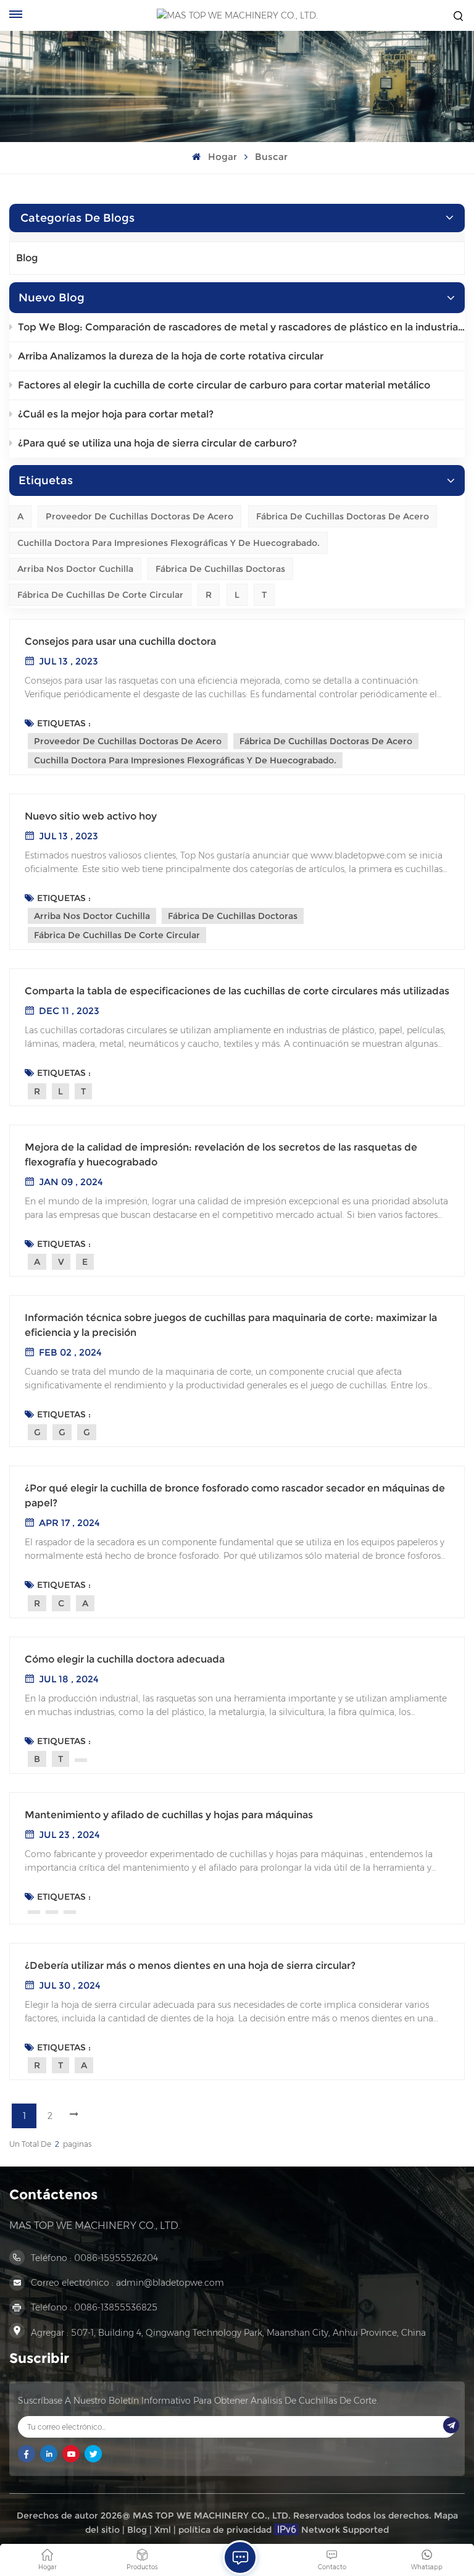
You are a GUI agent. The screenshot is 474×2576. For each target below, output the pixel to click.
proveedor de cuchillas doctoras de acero (139, 516)
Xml (163, 2530)
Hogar (221, 157)
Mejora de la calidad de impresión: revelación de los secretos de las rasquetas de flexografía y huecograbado (221, 1155)
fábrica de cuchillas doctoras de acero (343, 516)
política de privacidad (225, 2530)
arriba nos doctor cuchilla (75, 569)
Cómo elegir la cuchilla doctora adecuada (125, 1659)
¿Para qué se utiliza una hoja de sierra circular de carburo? (157, 443)
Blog (27, 258)
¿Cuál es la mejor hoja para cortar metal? (116, 414)
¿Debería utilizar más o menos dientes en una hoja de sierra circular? (190, 1966)
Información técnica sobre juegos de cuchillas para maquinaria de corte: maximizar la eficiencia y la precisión (231, 1325)
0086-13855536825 (116, 2307)
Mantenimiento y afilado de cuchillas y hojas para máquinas (169, 1815)
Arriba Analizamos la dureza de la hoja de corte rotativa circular (171, 356)
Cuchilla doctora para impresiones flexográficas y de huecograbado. (168, 543)
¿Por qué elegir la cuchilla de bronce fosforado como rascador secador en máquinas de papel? (235, 1496)
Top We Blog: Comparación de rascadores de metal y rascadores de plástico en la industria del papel (241, 327)
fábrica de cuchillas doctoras (220, 569)
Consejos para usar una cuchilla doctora (120, 641)
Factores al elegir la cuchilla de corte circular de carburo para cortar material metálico (224, 385)
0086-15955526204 (116, 2258)
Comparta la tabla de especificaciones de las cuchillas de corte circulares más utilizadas (237, 991)
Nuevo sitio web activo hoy (91, 816)
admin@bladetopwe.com (170, 2283)
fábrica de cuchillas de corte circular (100, 595)
